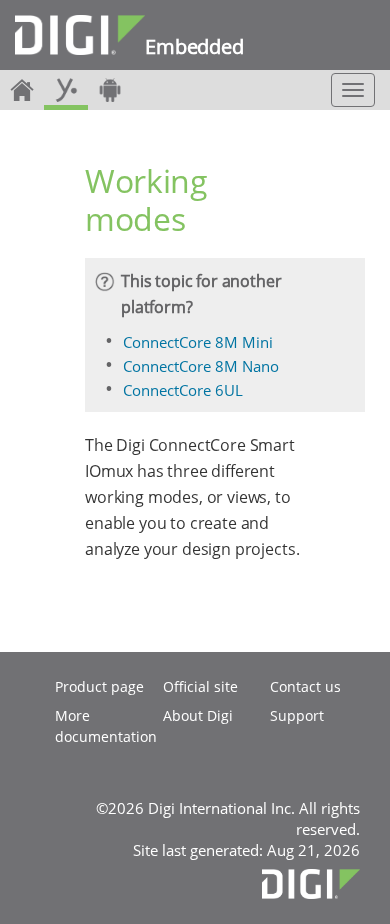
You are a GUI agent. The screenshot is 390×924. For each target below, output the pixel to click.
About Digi (198, 715)
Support (297, 715)
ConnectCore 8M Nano (201, 366)
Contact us (305, 686)
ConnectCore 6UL (183, 390)
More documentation (106, 726)
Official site (200, 686)
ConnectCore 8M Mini (198, 342)
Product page (99, 686)
